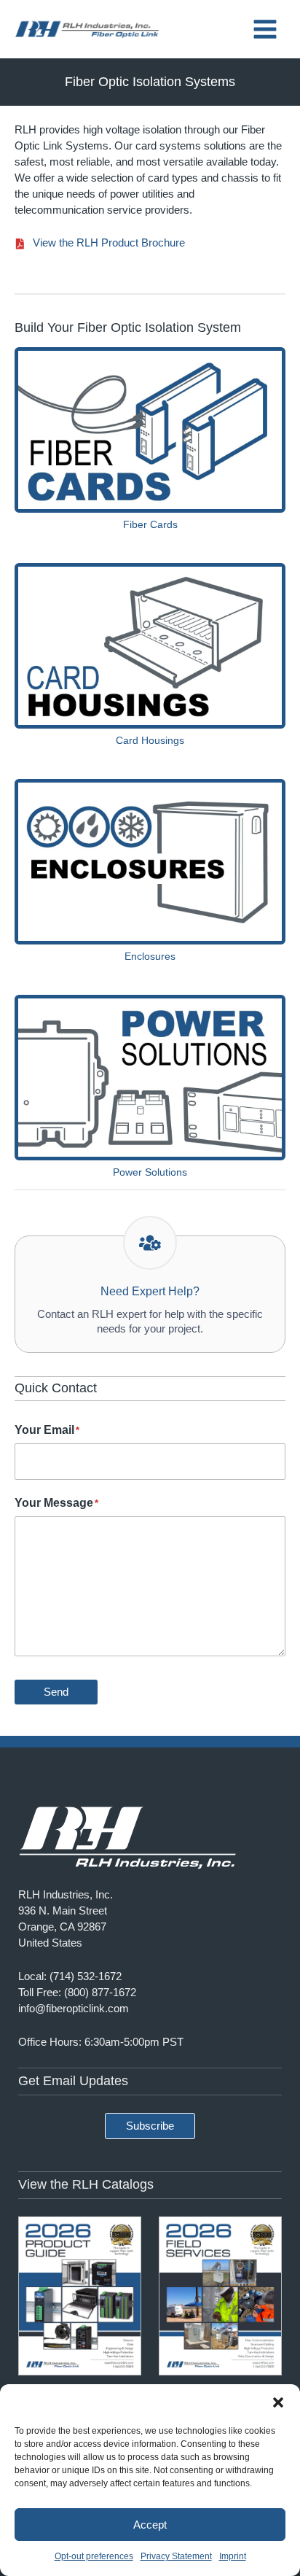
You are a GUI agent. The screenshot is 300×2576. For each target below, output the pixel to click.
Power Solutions (150, 1172)
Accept (150, 2525)
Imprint (233, 2556)
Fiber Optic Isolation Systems (150, 82)
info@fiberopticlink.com (74, 2009)
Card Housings (150, 740)
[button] (278, 2402)
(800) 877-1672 (100, 1993)
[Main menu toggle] (265, 29)
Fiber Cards (150, 524)
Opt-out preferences (94, 2556)
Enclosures (150, 956)
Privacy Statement (176, 2556)
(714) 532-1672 (86, 1976)
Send (56, 1692)
